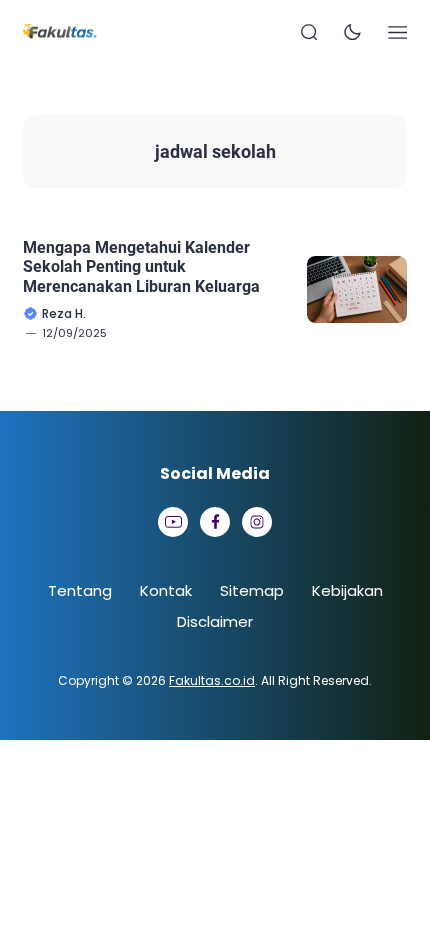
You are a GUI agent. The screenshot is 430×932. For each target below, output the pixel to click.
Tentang (80, 590)
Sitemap (252, 590)
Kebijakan (347, 590)
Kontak (166, 590)
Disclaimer (215, 621)
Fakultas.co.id (212, 680)
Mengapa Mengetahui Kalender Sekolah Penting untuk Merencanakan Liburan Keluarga (141, 266)
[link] (173, 522)
